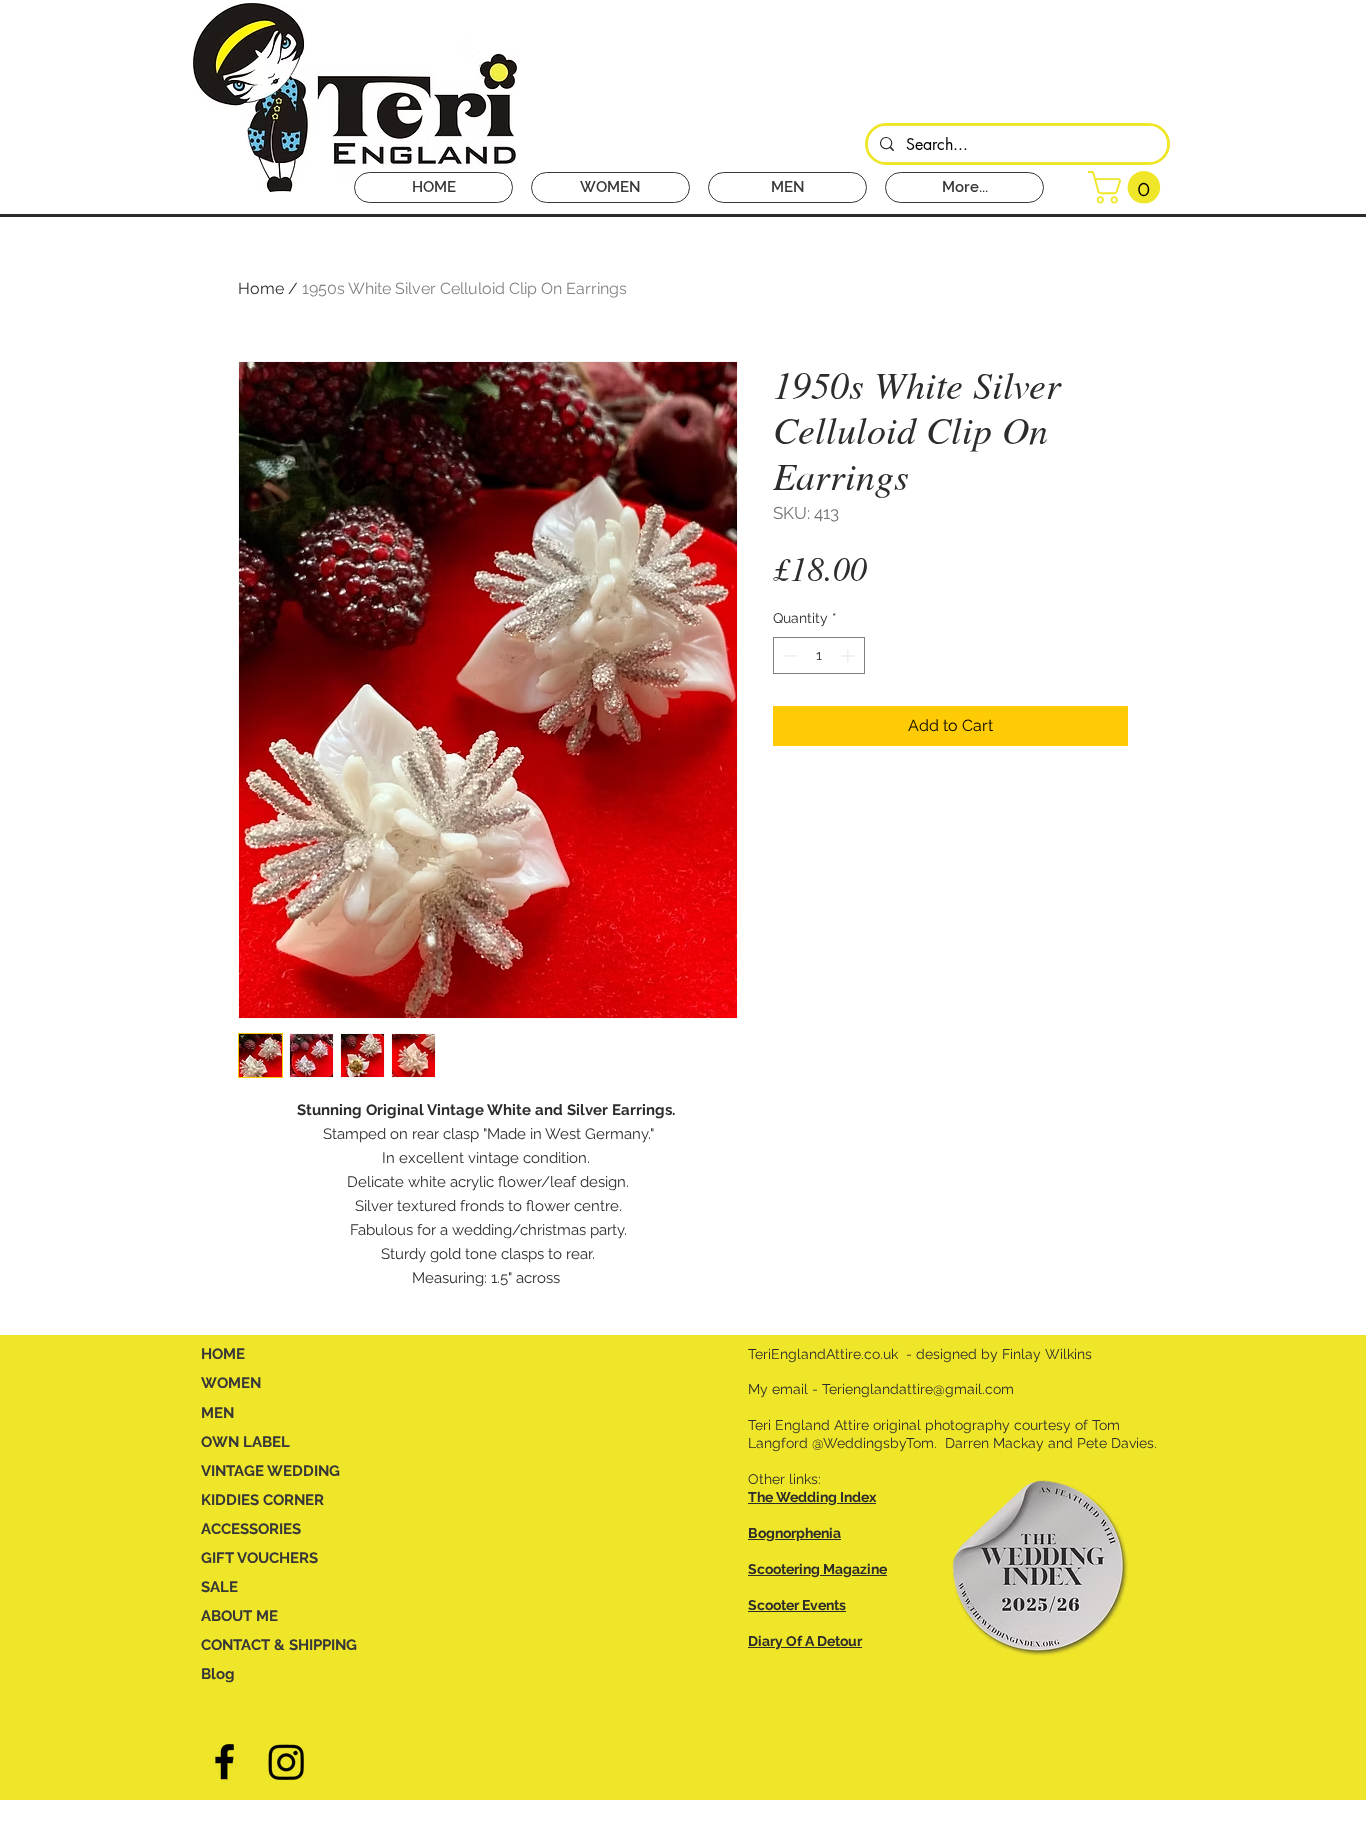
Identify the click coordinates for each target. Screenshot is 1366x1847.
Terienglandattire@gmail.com (918, 1389)
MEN (217, 1413)
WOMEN (231, 1383)
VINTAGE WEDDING (270, 1471)
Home (261, 288)
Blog (218, 1674)
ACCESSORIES (251, 1529)
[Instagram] (286, 1761)
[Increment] (849, 655)
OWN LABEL (245, 1442)
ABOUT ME (239, 1616)
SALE (219, 1587)
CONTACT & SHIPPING (279, 1645)
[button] (1128, 187)
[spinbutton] (819, 655)
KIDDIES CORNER (262, 1500)
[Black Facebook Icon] (224, 1761)
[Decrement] (788, 655)
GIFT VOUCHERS (259, 1558)
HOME (223, 1354)
